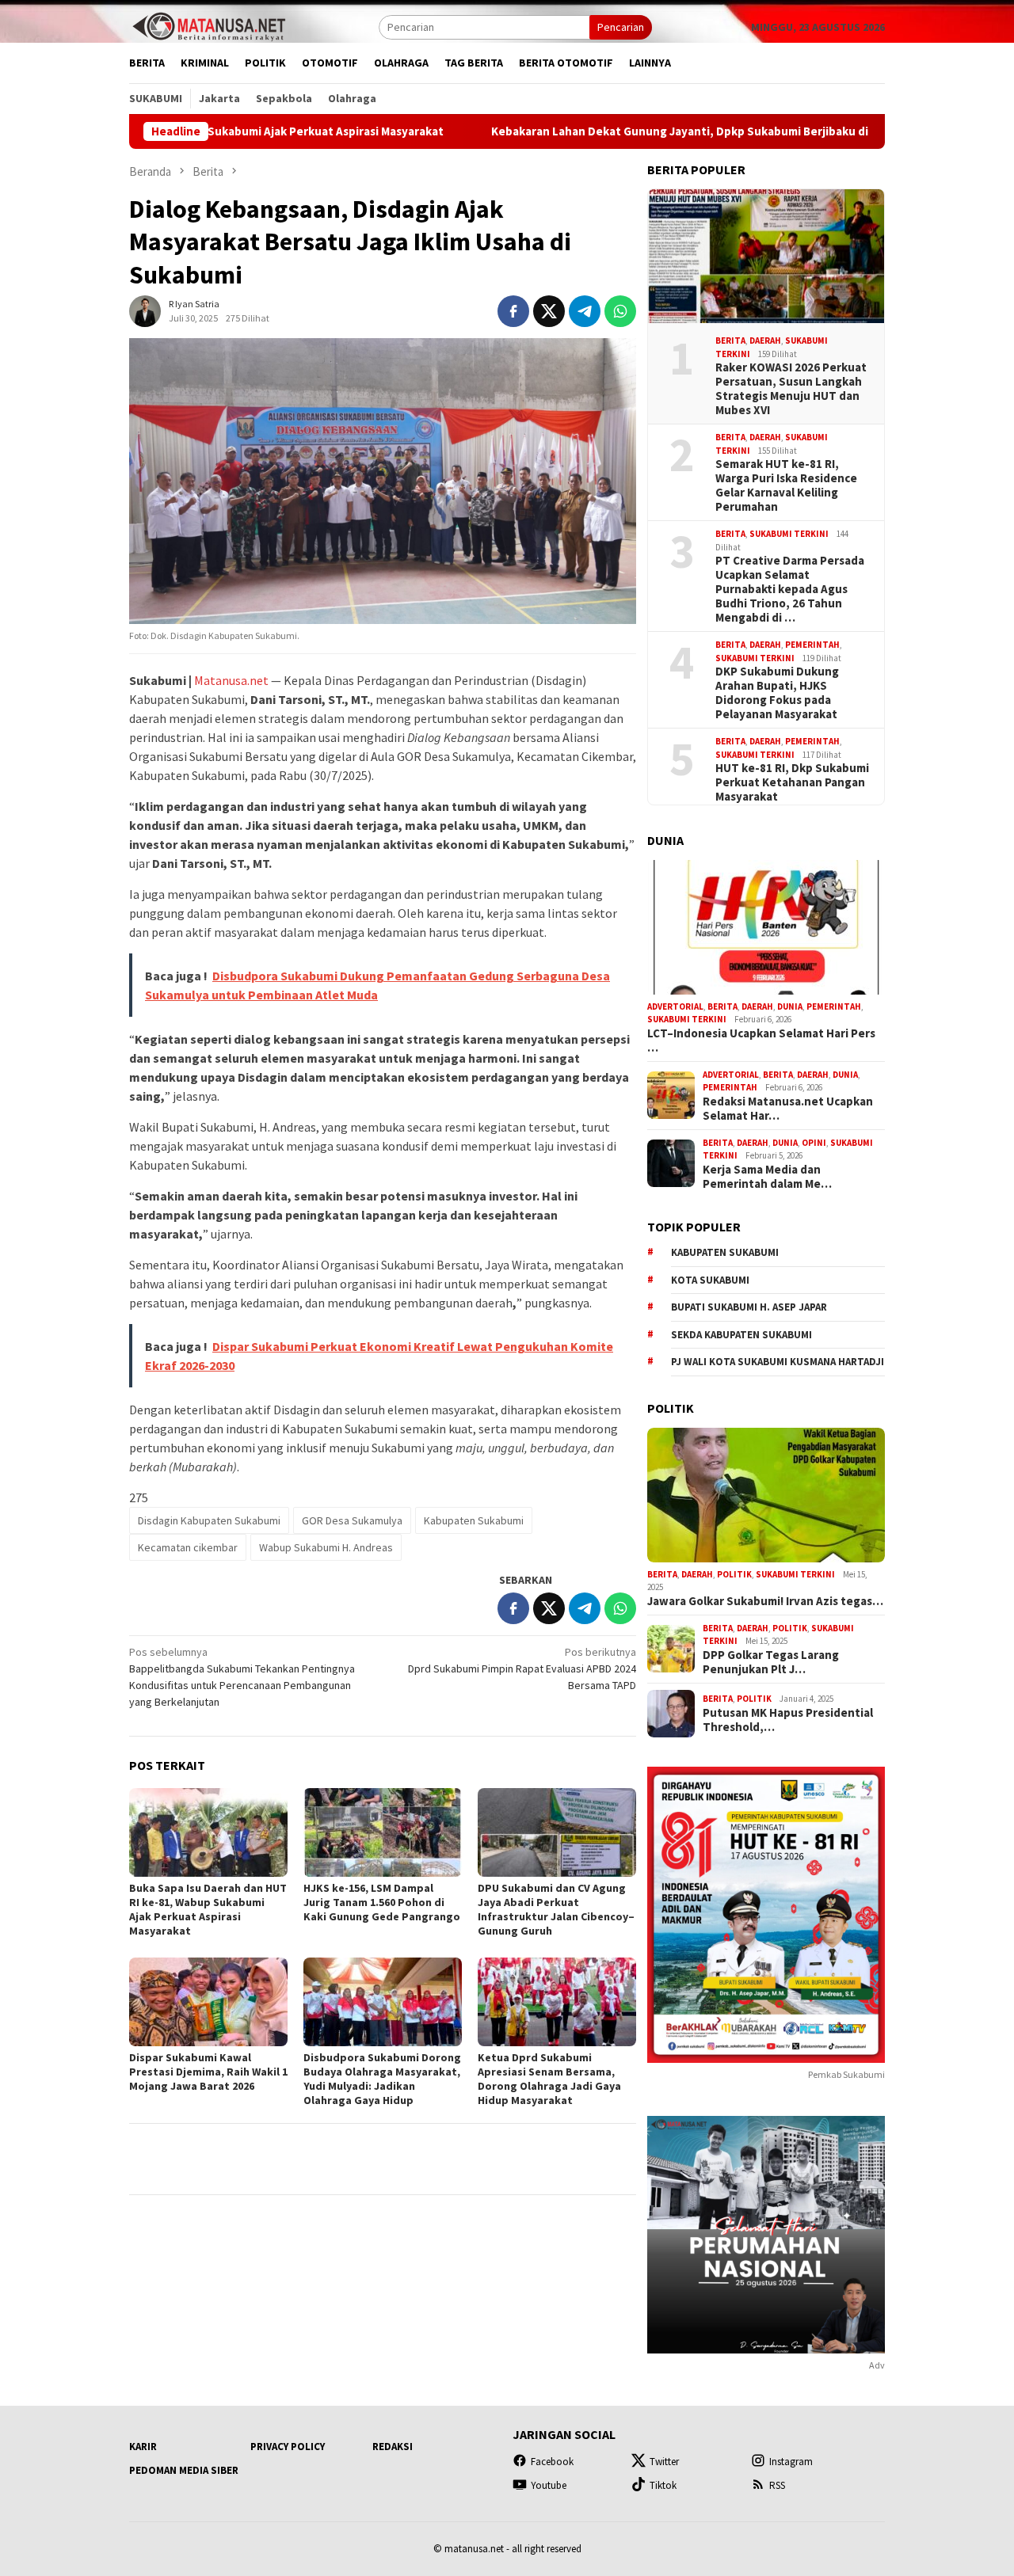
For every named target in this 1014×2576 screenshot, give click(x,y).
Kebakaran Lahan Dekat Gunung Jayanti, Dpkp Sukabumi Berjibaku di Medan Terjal (611, 131)
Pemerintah (812, 645)
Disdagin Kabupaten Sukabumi (209, 1520)
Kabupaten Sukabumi (474, 1520)
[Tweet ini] (549, 311)
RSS (777, 2485)
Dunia (790, 1006)
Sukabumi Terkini (789, 534)
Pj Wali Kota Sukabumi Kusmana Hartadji (778, 1362)
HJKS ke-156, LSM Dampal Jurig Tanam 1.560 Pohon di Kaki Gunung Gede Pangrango (382, 1902)
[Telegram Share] (585, 311)
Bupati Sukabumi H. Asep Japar (749, 1307)
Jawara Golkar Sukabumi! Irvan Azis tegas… (765, 1601)
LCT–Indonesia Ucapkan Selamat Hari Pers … (761, 1041)
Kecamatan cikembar (188, 1547)
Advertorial (675, 1006)
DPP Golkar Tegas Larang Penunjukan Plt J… (771, 1662)
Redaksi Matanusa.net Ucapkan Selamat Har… (788, 1109)
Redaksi (393, 2447)
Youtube (549, 2485)
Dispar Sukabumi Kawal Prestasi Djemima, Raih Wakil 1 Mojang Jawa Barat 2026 (208, 2072)
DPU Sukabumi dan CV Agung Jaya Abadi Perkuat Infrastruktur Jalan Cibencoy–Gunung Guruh (556, 1909)
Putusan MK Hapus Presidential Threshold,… (788, 1720)
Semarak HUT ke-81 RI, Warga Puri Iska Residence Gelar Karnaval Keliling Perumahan (786, 485)
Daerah (765, 341)
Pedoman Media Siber (184, 2470)
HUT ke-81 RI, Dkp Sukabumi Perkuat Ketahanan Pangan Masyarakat (792, 782)
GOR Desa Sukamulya (352, 1520)
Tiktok (663, 2485)
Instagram (791, 2462)
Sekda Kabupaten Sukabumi (741, 1335)
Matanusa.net (231, 680)
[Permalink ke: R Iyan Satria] (145, 310)
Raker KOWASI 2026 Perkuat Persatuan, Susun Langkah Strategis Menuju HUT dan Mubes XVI (791, 389)
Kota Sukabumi (710, 1280)
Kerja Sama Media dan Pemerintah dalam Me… (767, 1177)
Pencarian (621, 27)
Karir (143, 2447)
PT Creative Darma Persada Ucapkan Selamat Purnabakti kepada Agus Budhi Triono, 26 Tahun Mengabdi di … (790, 589)
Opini (814, 1143)
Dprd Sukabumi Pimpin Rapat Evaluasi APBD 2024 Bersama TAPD (522, 1669)
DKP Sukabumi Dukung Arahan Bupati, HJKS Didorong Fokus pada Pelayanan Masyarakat (777, 693)
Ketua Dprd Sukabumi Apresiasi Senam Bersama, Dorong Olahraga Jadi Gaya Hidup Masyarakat (549, 2079)
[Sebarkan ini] (513, 311)
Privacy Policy (288, 2447)
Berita (730, 341)
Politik (734, 1574)
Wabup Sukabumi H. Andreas (326, 1547)
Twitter (664, 2462)
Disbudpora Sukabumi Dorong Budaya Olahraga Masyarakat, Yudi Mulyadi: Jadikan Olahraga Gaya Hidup (382, 2079)
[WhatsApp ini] (620, 311)
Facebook (552, 2462)
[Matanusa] (208, 25)
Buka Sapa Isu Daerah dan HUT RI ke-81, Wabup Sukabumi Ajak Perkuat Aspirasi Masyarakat (208, 1909)
